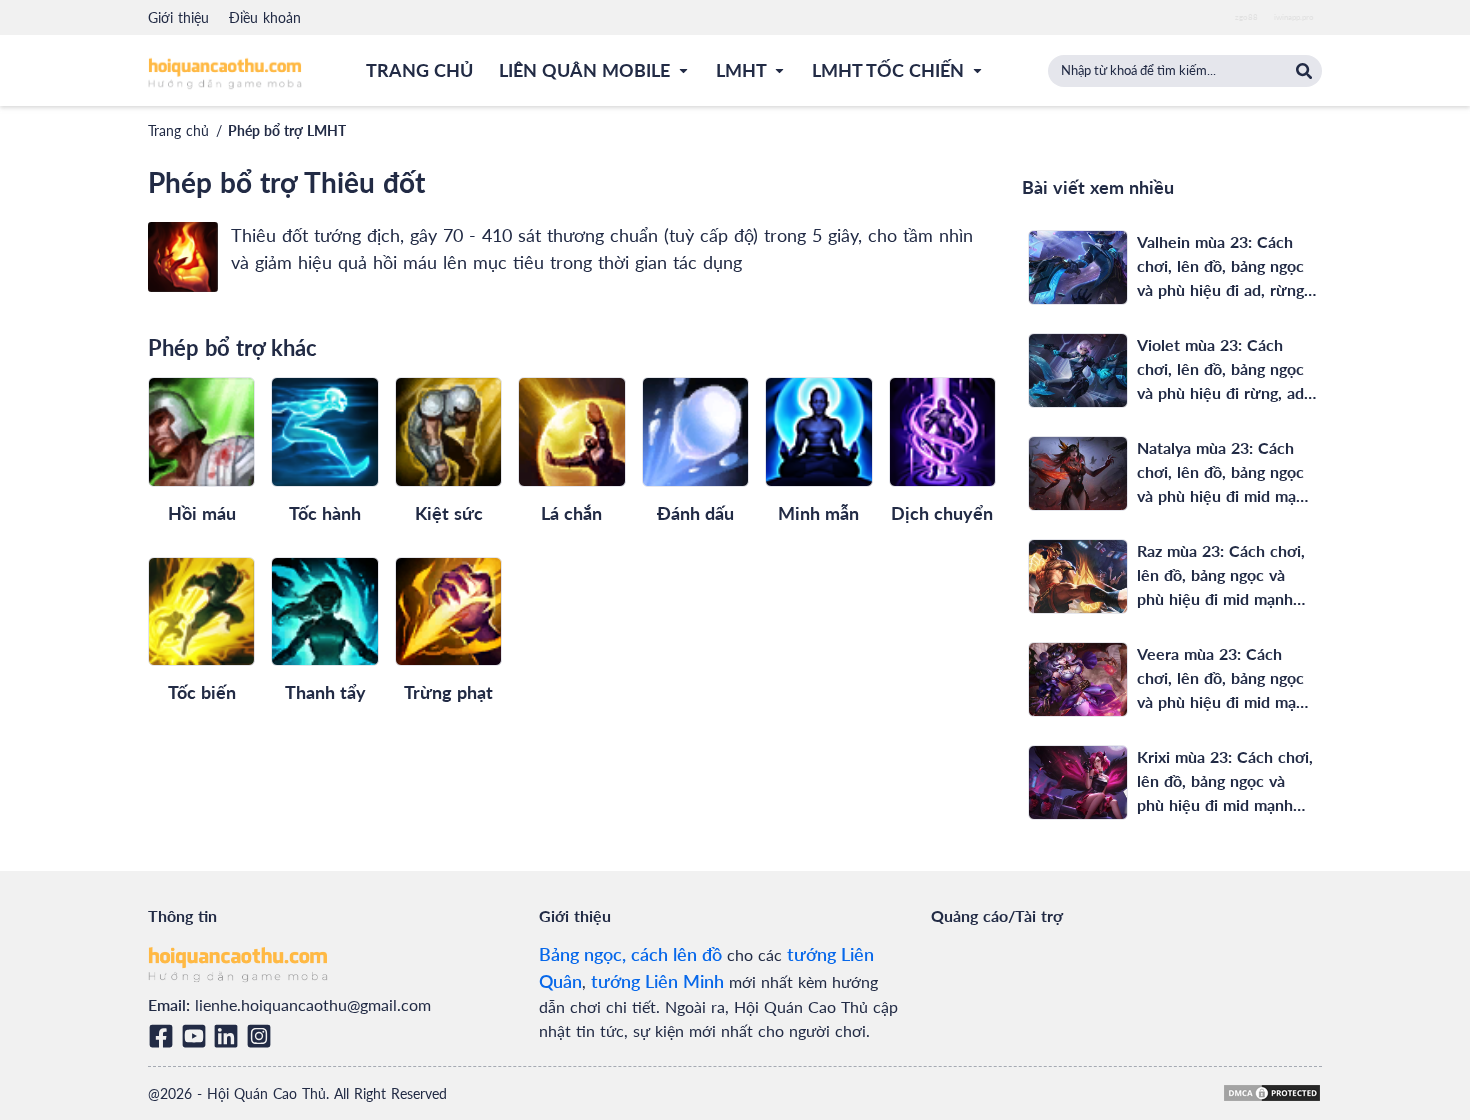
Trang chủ (178, 130)
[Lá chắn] (571, 431)
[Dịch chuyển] (942, 431)
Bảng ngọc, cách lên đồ (630, 954)
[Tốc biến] (201, 611)
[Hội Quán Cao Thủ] (225, 72)
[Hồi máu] (201, 431)
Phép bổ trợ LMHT (287, 130)
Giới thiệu (178, 17)
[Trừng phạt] (448, 611)
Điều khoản (265, 17)
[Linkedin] (229, 1036)
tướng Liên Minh (657, 981)
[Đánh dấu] (695, 431)
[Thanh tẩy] (324, 611)
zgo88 (1246, 17)
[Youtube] (197, 1036)
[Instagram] (262, 1036)
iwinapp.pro (1294, 17)
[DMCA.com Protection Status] (1272, 1093)
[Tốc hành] (324, 431)
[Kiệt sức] (448, 431)
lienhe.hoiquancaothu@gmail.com (313, 1004)
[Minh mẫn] (818, 431)
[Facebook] (164, 1036)
